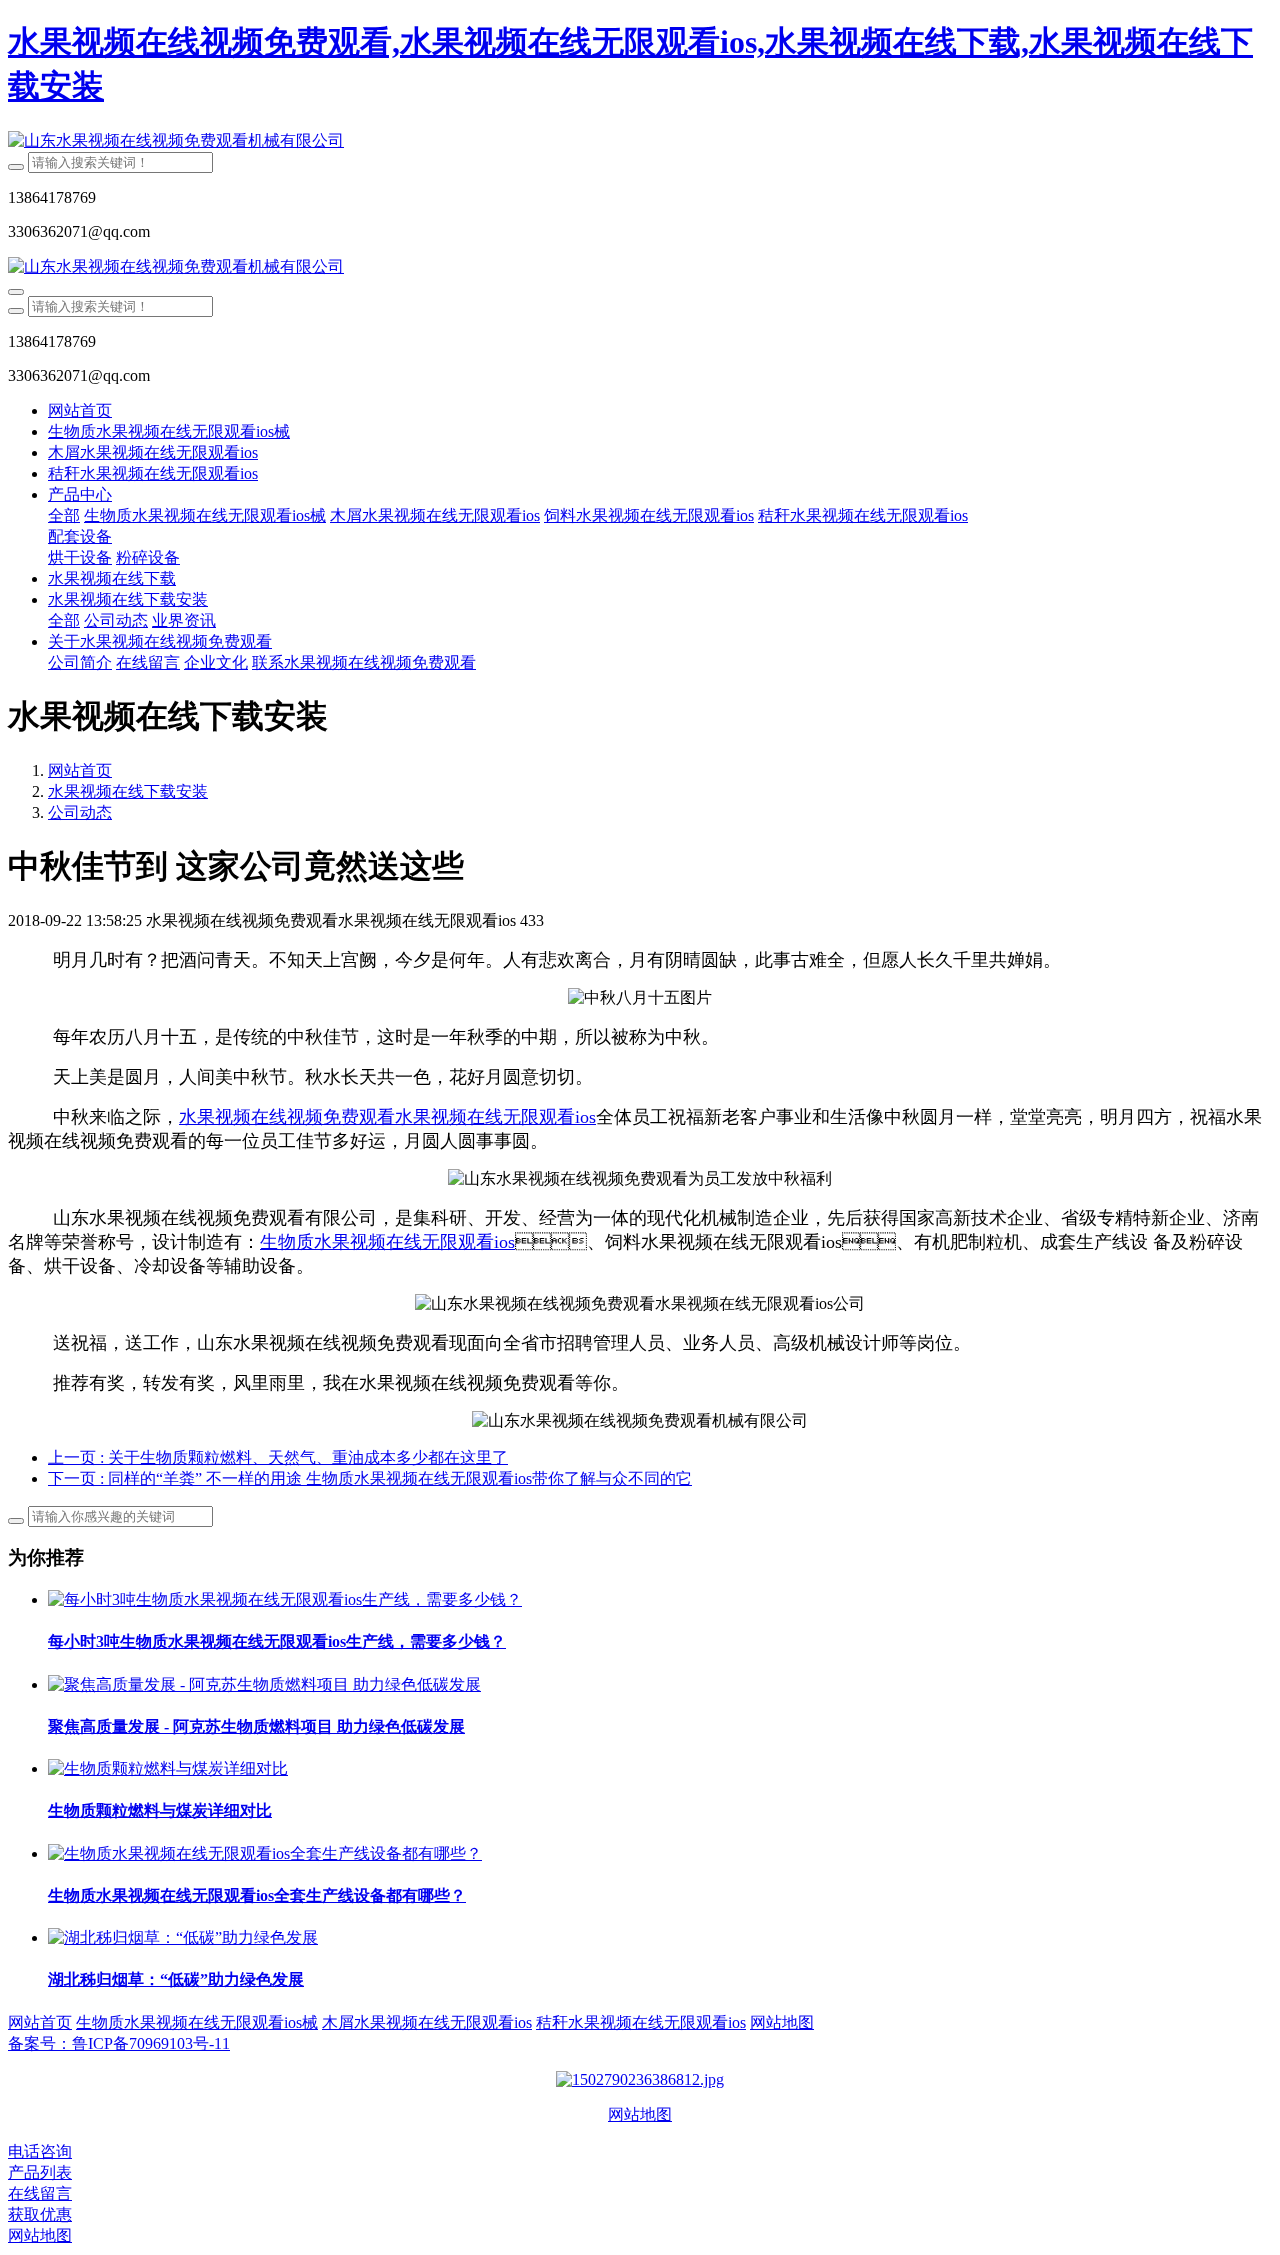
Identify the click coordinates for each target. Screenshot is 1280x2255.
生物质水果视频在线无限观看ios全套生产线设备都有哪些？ (257, 1895)
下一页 (370, 1478)
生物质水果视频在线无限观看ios (387, 1242)
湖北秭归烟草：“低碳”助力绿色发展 (176, 1979)
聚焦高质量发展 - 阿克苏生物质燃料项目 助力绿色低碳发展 (256, 1726)
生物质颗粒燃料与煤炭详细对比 (160, 1810)
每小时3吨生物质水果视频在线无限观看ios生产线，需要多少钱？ (277, 1641)
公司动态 (80, 812)
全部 (64, 515)
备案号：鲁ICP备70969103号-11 (119, 2043)
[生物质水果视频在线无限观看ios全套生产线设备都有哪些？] (265, 1853)
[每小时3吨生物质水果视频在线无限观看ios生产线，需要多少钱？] (285, 1599)
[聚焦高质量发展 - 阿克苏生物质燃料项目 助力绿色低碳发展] (264, 1684)
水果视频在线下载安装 (128, 791)
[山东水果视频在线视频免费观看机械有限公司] (640, 141)
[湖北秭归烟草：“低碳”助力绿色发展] (183, 1937)
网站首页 (80, 410)
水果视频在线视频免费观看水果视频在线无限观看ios (387, 1117)
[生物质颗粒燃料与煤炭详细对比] (168, 1768)
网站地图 (640, 2114)
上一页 (278, 1457)
